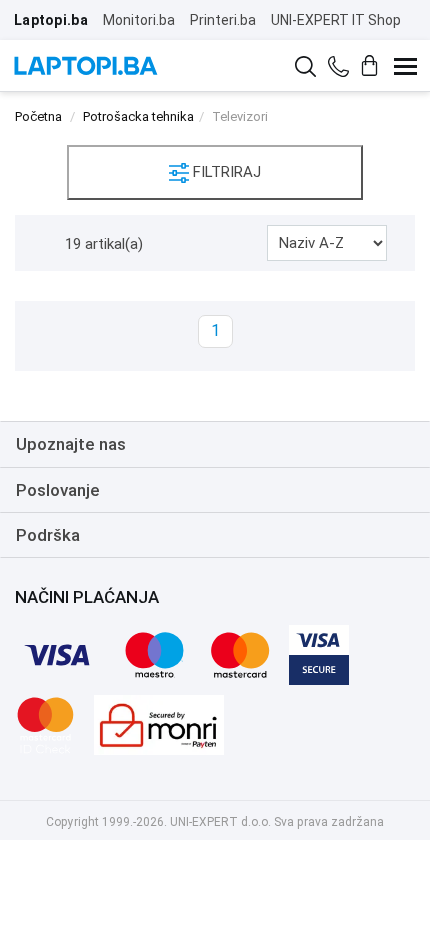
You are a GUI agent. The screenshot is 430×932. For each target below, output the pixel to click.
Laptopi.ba (51, 20)
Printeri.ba (223, 20)
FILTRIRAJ (225, 172)
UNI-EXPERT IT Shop (336, 20)
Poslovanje (58, 490)
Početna (38, 116)
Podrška (48, 535)
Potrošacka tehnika (138, 116)
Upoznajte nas (71, 444)
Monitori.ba (139, 20)
